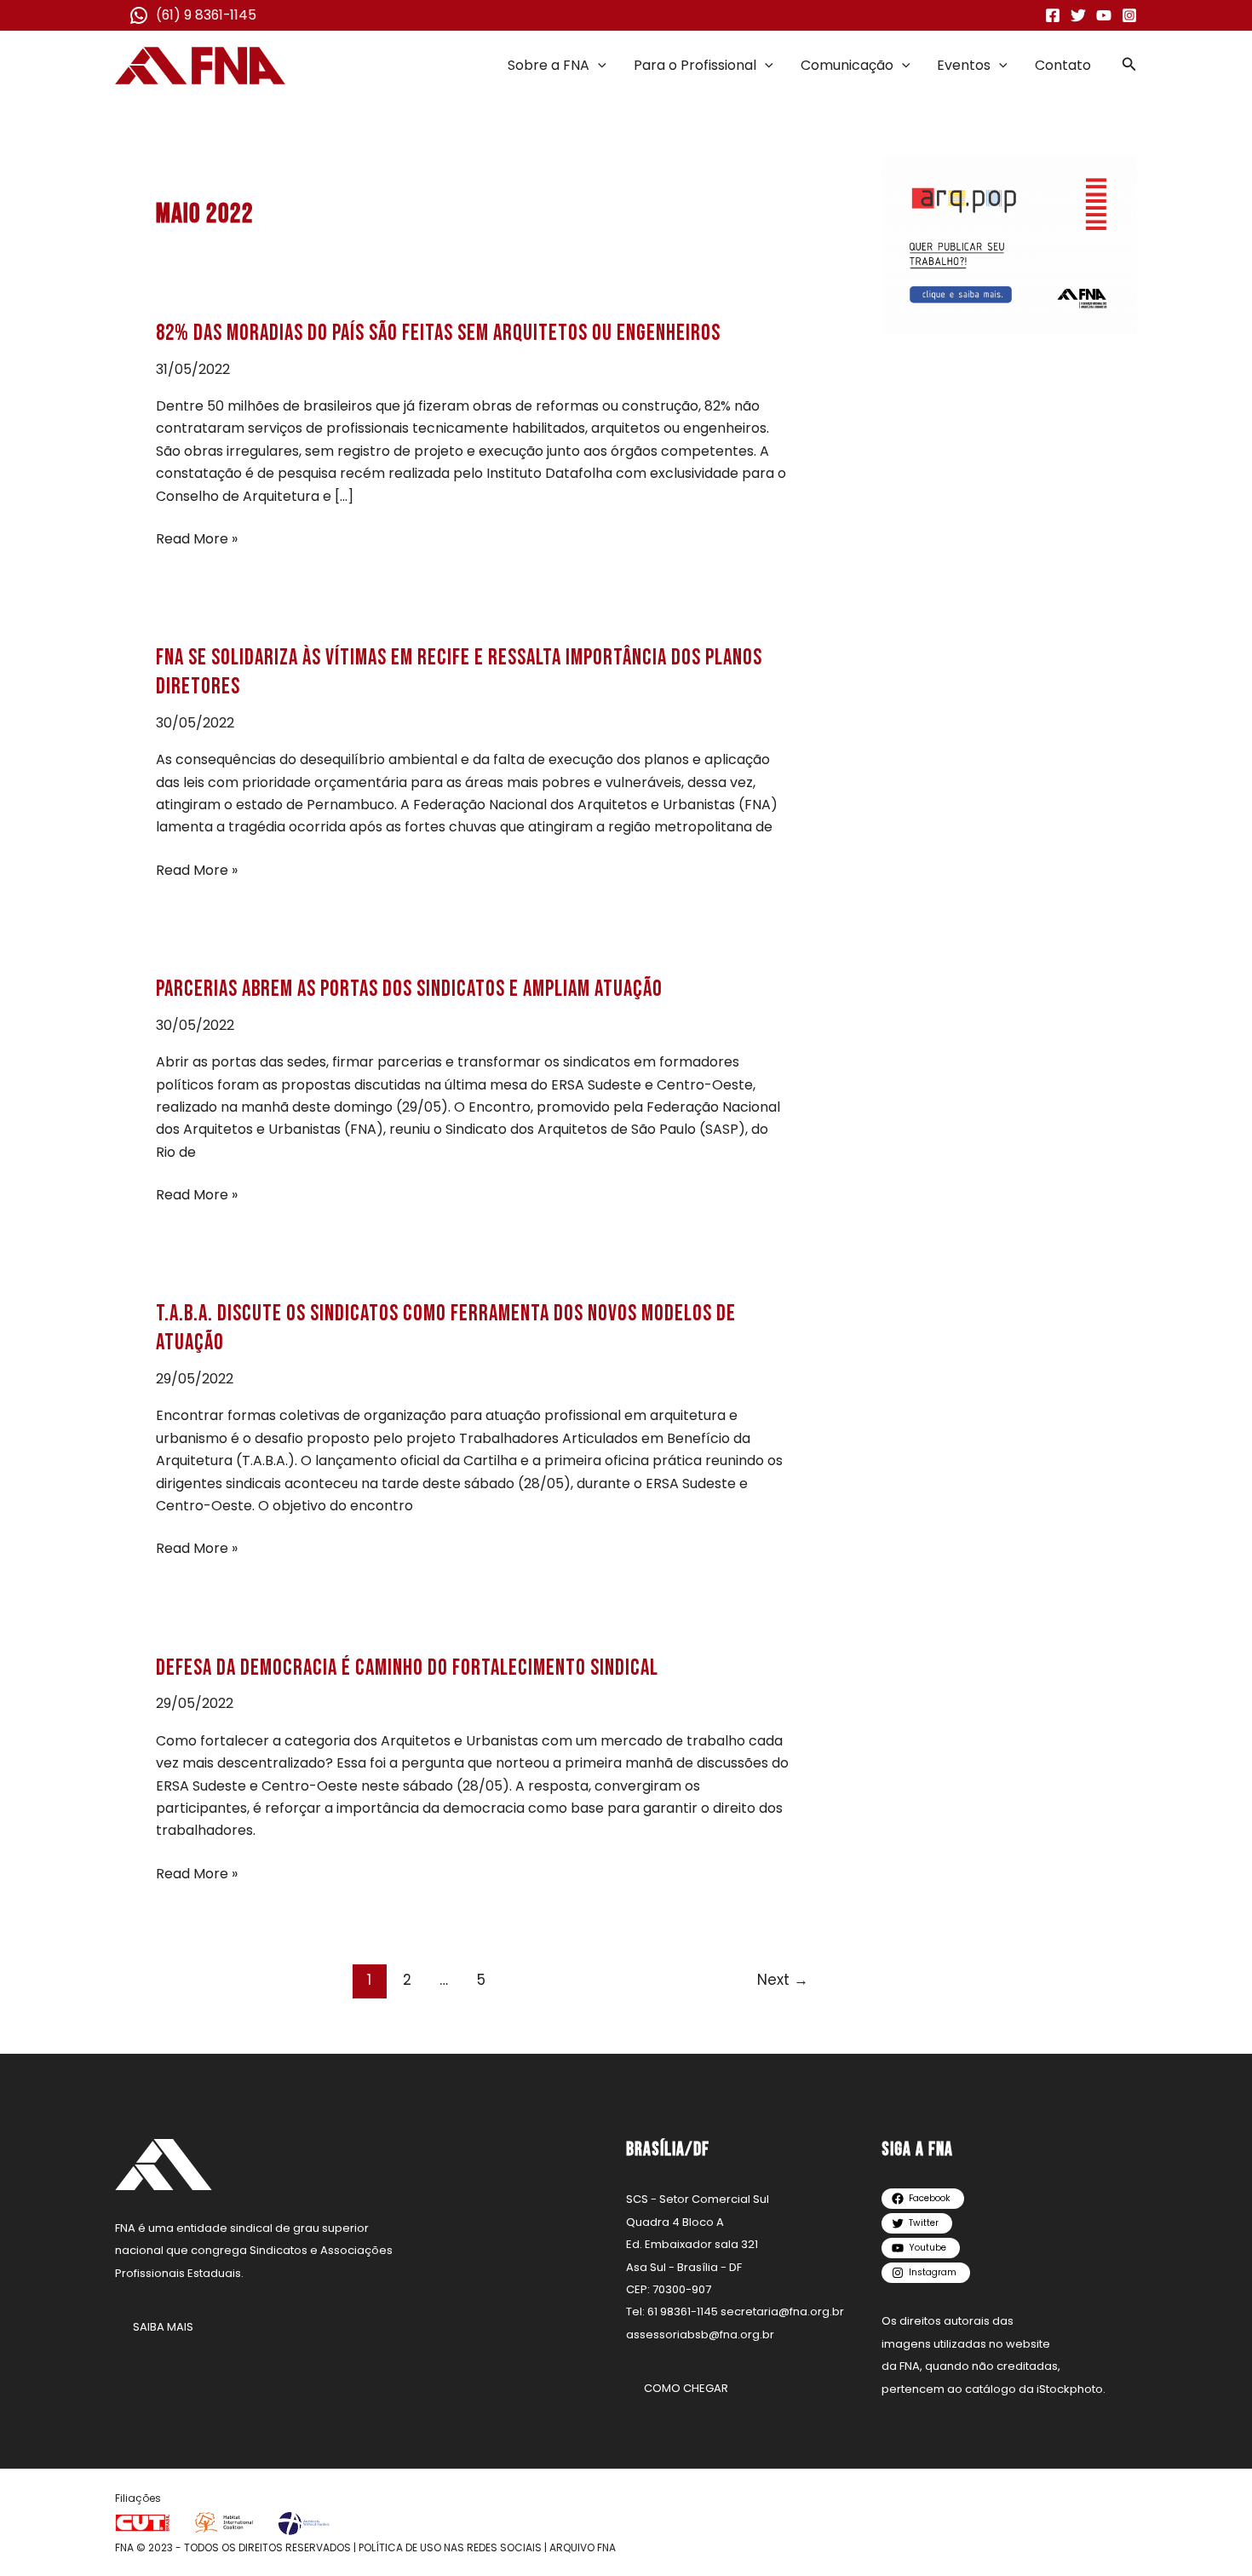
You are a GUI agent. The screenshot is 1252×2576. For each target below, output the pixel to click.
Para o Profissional (695, 65)
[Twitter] (1078, 15)
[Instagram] (1129, 15)
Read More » (197, 539)
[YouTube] (1104, 15)
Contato (1063, 65)
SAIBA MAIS (163, 2327)
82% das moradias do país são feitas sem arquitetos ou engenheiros (438, 333)
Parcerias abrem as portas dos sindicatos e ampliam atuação (409, 989)
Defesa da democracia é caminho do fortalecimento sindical (407, 1668)
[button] (598, 66)
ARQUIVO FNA (583, 2547)
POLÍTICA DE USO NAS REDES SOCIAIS (450, 2547)
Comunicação (847, 65)
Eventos (964, 65)
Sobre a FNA (548, 65)
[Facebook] (1053, 15)
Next (783, 1980)
